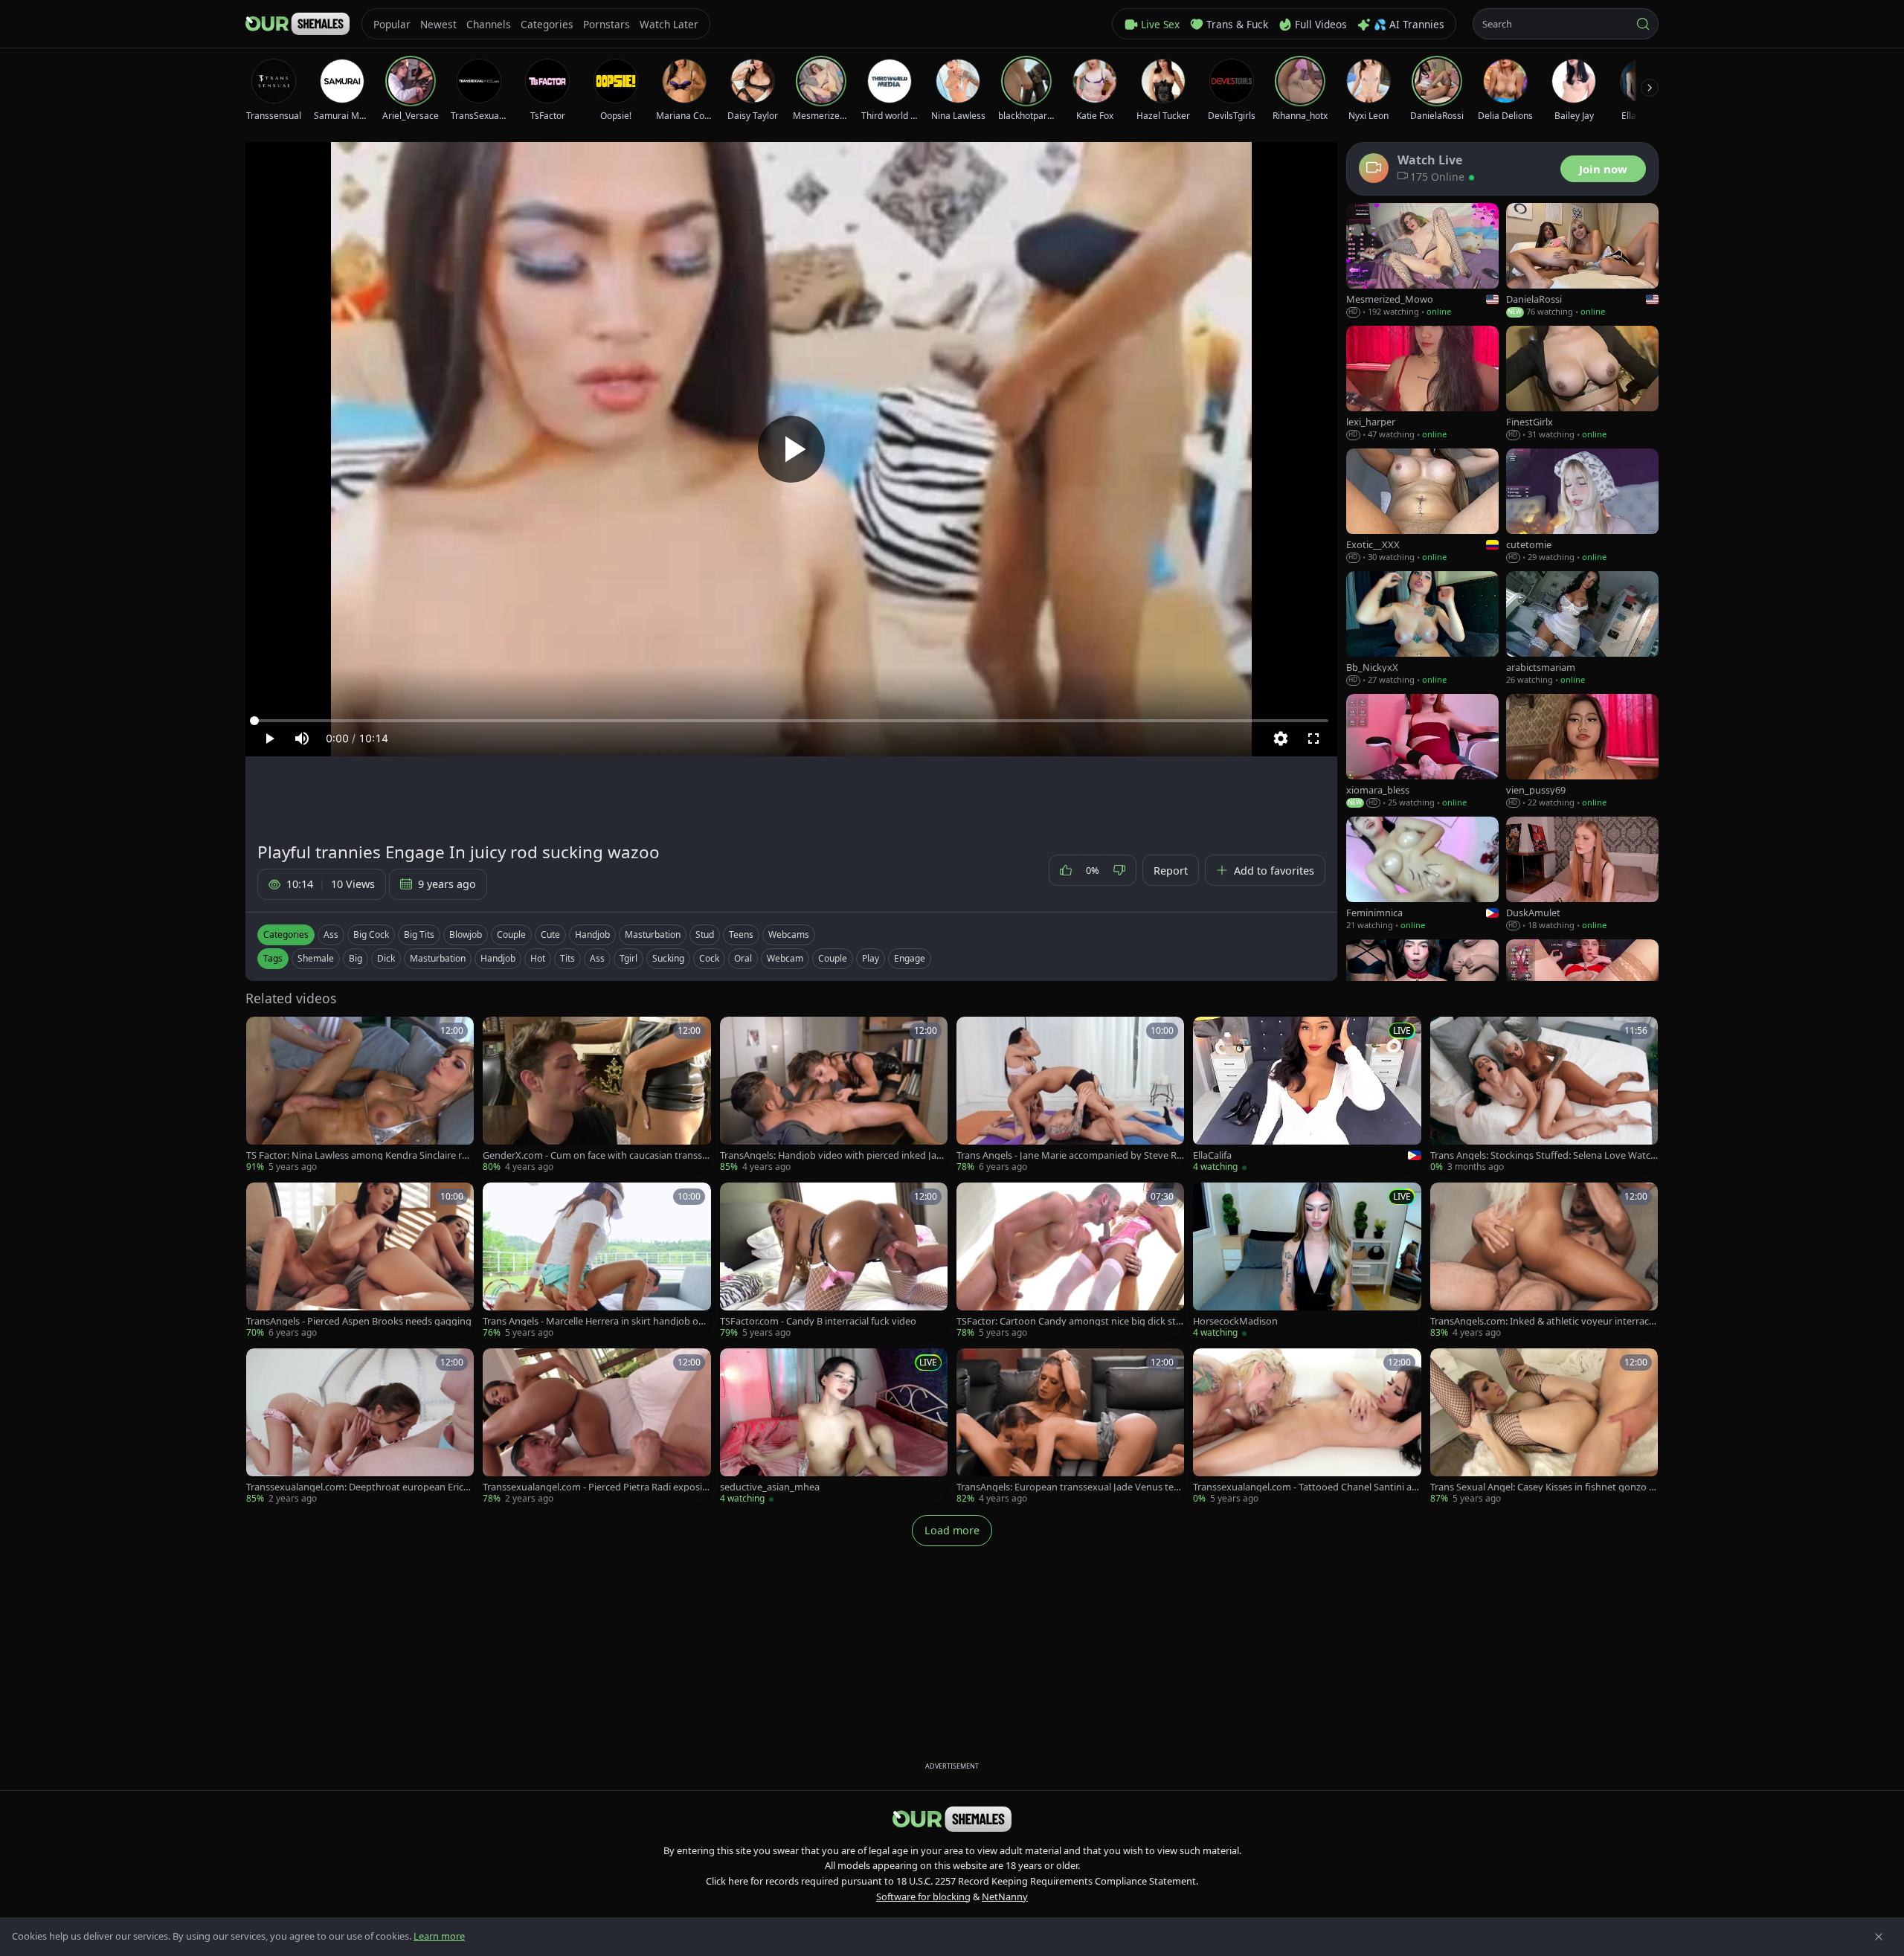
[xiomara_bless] (1422, 752)
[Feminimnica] (1422, 874)
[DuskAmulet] (1582, 874)
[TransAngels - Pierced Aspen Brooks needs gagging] (360, 1261)
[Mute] (302, 739)
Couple (511, 934)
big (356, 958)
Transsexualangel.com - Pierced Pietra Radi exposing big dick (595, 1487)
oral (743, 958)
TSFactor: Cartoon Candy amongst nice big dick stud (1069, 1321)
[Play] (791, 449)
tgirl (628, 958)
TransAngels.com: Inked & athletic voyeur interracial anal (1543, 1321)
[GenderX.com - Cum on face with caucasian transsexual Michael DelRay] (596, 1095)
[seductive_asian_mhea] (834, 1427)
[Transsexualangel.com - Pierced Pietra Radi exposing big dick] (596, 1427)
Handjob (592, 934)
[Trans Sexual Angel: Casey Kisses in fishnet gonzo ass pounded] (1544, 1427)
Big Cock (371, 934)
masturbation (438, 958)
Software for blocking (923, 1897)
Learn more (439, 1936)
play (871, 958)
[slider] (791, 721)
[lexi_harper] (1422, 383)
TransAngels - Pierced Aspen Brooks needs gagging (359, 1321)
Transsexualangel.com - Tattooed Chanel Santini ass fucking (1307, 1487)
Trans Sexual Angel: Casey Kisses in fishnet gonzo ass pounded (1542, 1487)
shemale (316, 958)
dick (386, 958)
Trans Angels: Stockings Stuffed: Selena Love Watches (1543, 1155)
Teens (741, 934)
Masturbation (653, 934)
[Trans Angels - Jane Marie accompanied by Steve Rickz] (1070, 1095)
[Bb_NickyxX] (1422, 629)
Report (1171, 871)
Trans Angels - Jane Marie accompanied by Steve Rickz (1070, 1155)
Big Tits (419, 934)
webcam (785, 958)
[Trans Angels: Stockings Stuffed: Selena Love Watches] (1544, 1095)
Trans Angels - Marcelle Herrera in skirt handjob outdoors (595, 1321)
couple (833, 958)
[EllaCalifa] (1307, 1095)
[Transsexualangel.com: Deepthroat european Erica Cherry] (360, 1427)
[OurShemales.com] (297, 24)
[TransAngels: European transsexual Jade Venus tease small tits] (1070, 1427)
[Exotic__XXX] (1422, 506)
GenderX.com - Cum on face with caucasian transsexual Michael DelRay (595, 1155)
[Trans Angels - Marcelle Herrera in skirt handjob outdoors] (596, 1261)
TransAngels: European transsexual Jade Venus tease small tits (1070, 1487)
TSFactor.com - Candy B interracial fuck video (818, 1321)
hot (538, 958)
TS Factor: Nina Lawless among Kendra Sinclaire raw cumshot (357, 1155)
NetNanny (1005, 1897)
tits (567, 958)
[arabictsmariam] (1582, 629)
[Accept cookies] (1879, 1937)
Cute (550, 934)
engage (910, 958)
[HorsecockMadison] (1307, 1261)
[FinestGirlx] (1582, 383)
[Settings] (1281, 739)
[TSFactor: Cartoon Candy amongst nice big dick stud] (1070, 1261)
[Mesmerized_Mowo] (1422, 261)
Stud (705, 934)
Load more (952, 1530)
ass (597, 958)
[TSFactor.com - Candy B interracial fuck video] (834, 1261)
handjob (498, 958)
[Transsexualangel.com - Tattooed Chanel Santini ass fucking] (1307, 1427)
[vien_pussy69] (1582, 752)
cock (709, 958)
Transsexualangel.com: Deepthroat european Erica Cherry (357, 1487)
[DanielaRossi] (1582, 261)
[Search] (1643, 24)
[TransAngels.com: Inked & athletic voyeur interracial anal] (1544, 1261)
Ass (331, 934)
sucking (668, 958)
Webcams (789, 934)
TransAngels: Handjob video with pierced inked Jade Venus (834, 1155)
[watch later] (263, 1033)
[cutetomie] (1582, 506)
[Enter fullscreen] (1313, 739)
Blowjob (466, 934)
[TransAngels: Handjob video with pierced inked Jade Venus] (834, 1095)
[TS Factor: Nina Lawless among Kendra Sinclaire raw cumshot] (360, 1095)
